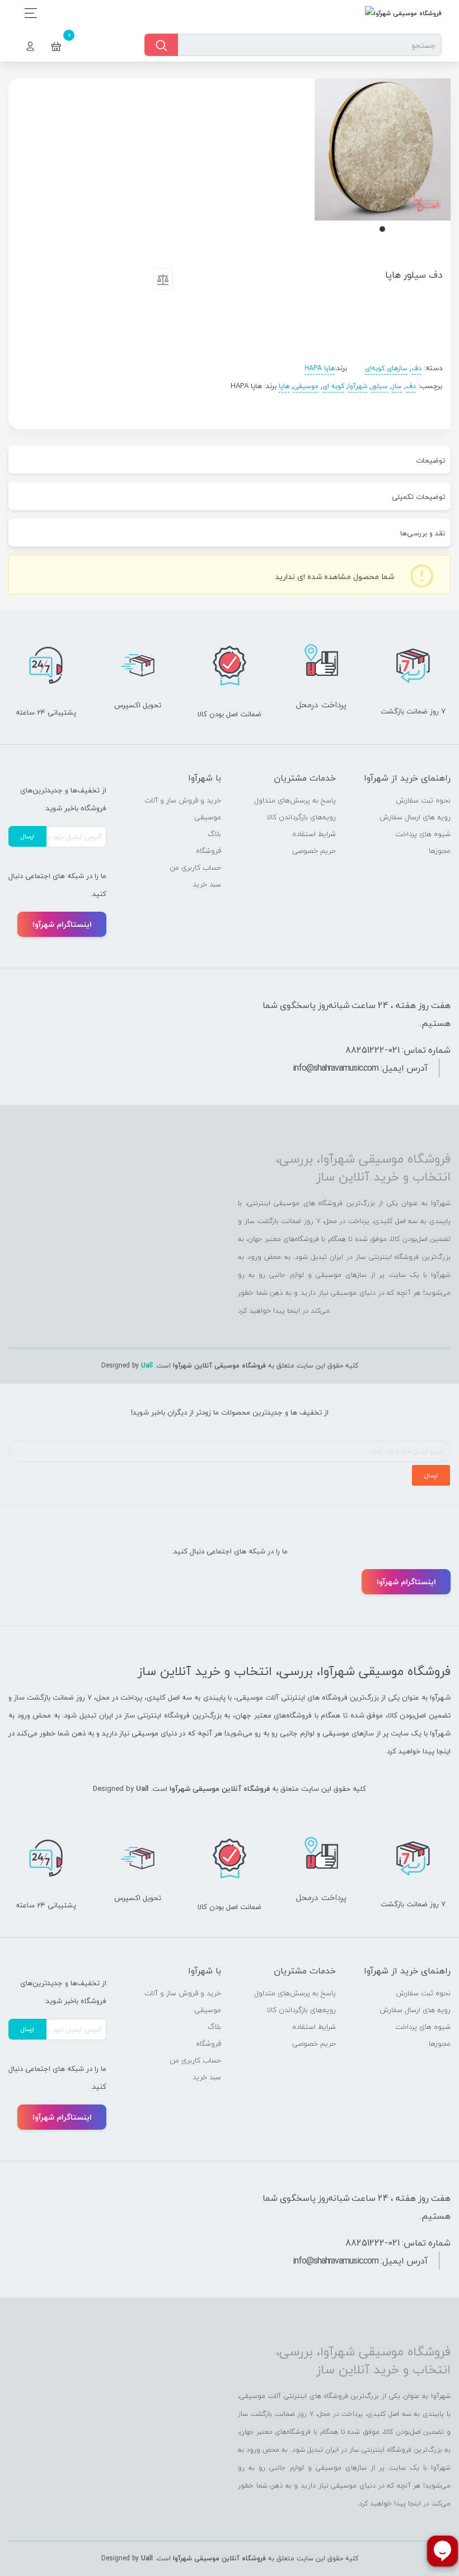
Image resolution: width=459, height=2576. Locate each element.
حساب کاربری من (195, 867)
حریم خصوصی (314, 851)
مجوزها (440, 851)
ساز (397, 386)
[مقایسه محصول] (163, 282)
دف (416, 368)
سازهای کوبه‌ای (386, 368)
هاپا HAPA (320, 368)
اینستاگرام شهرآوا (62, 924)
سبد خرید (207, 884)
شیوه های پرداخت (423, 834)
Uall (147, 1366)
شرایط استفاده (314, 834)
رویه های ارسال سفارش (415, 817)
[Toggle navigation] (28, 13)
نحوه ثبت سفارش (423, 800)
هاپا (284, 386)
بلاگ (214, 834)
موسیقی (306, 386)
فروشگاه (209, 851)
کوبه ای (333, 386)
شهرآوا (358, 386)
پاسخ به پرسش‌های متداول (295, 800)
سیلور (380, 386)
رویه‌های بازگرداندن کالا (301, 817)
